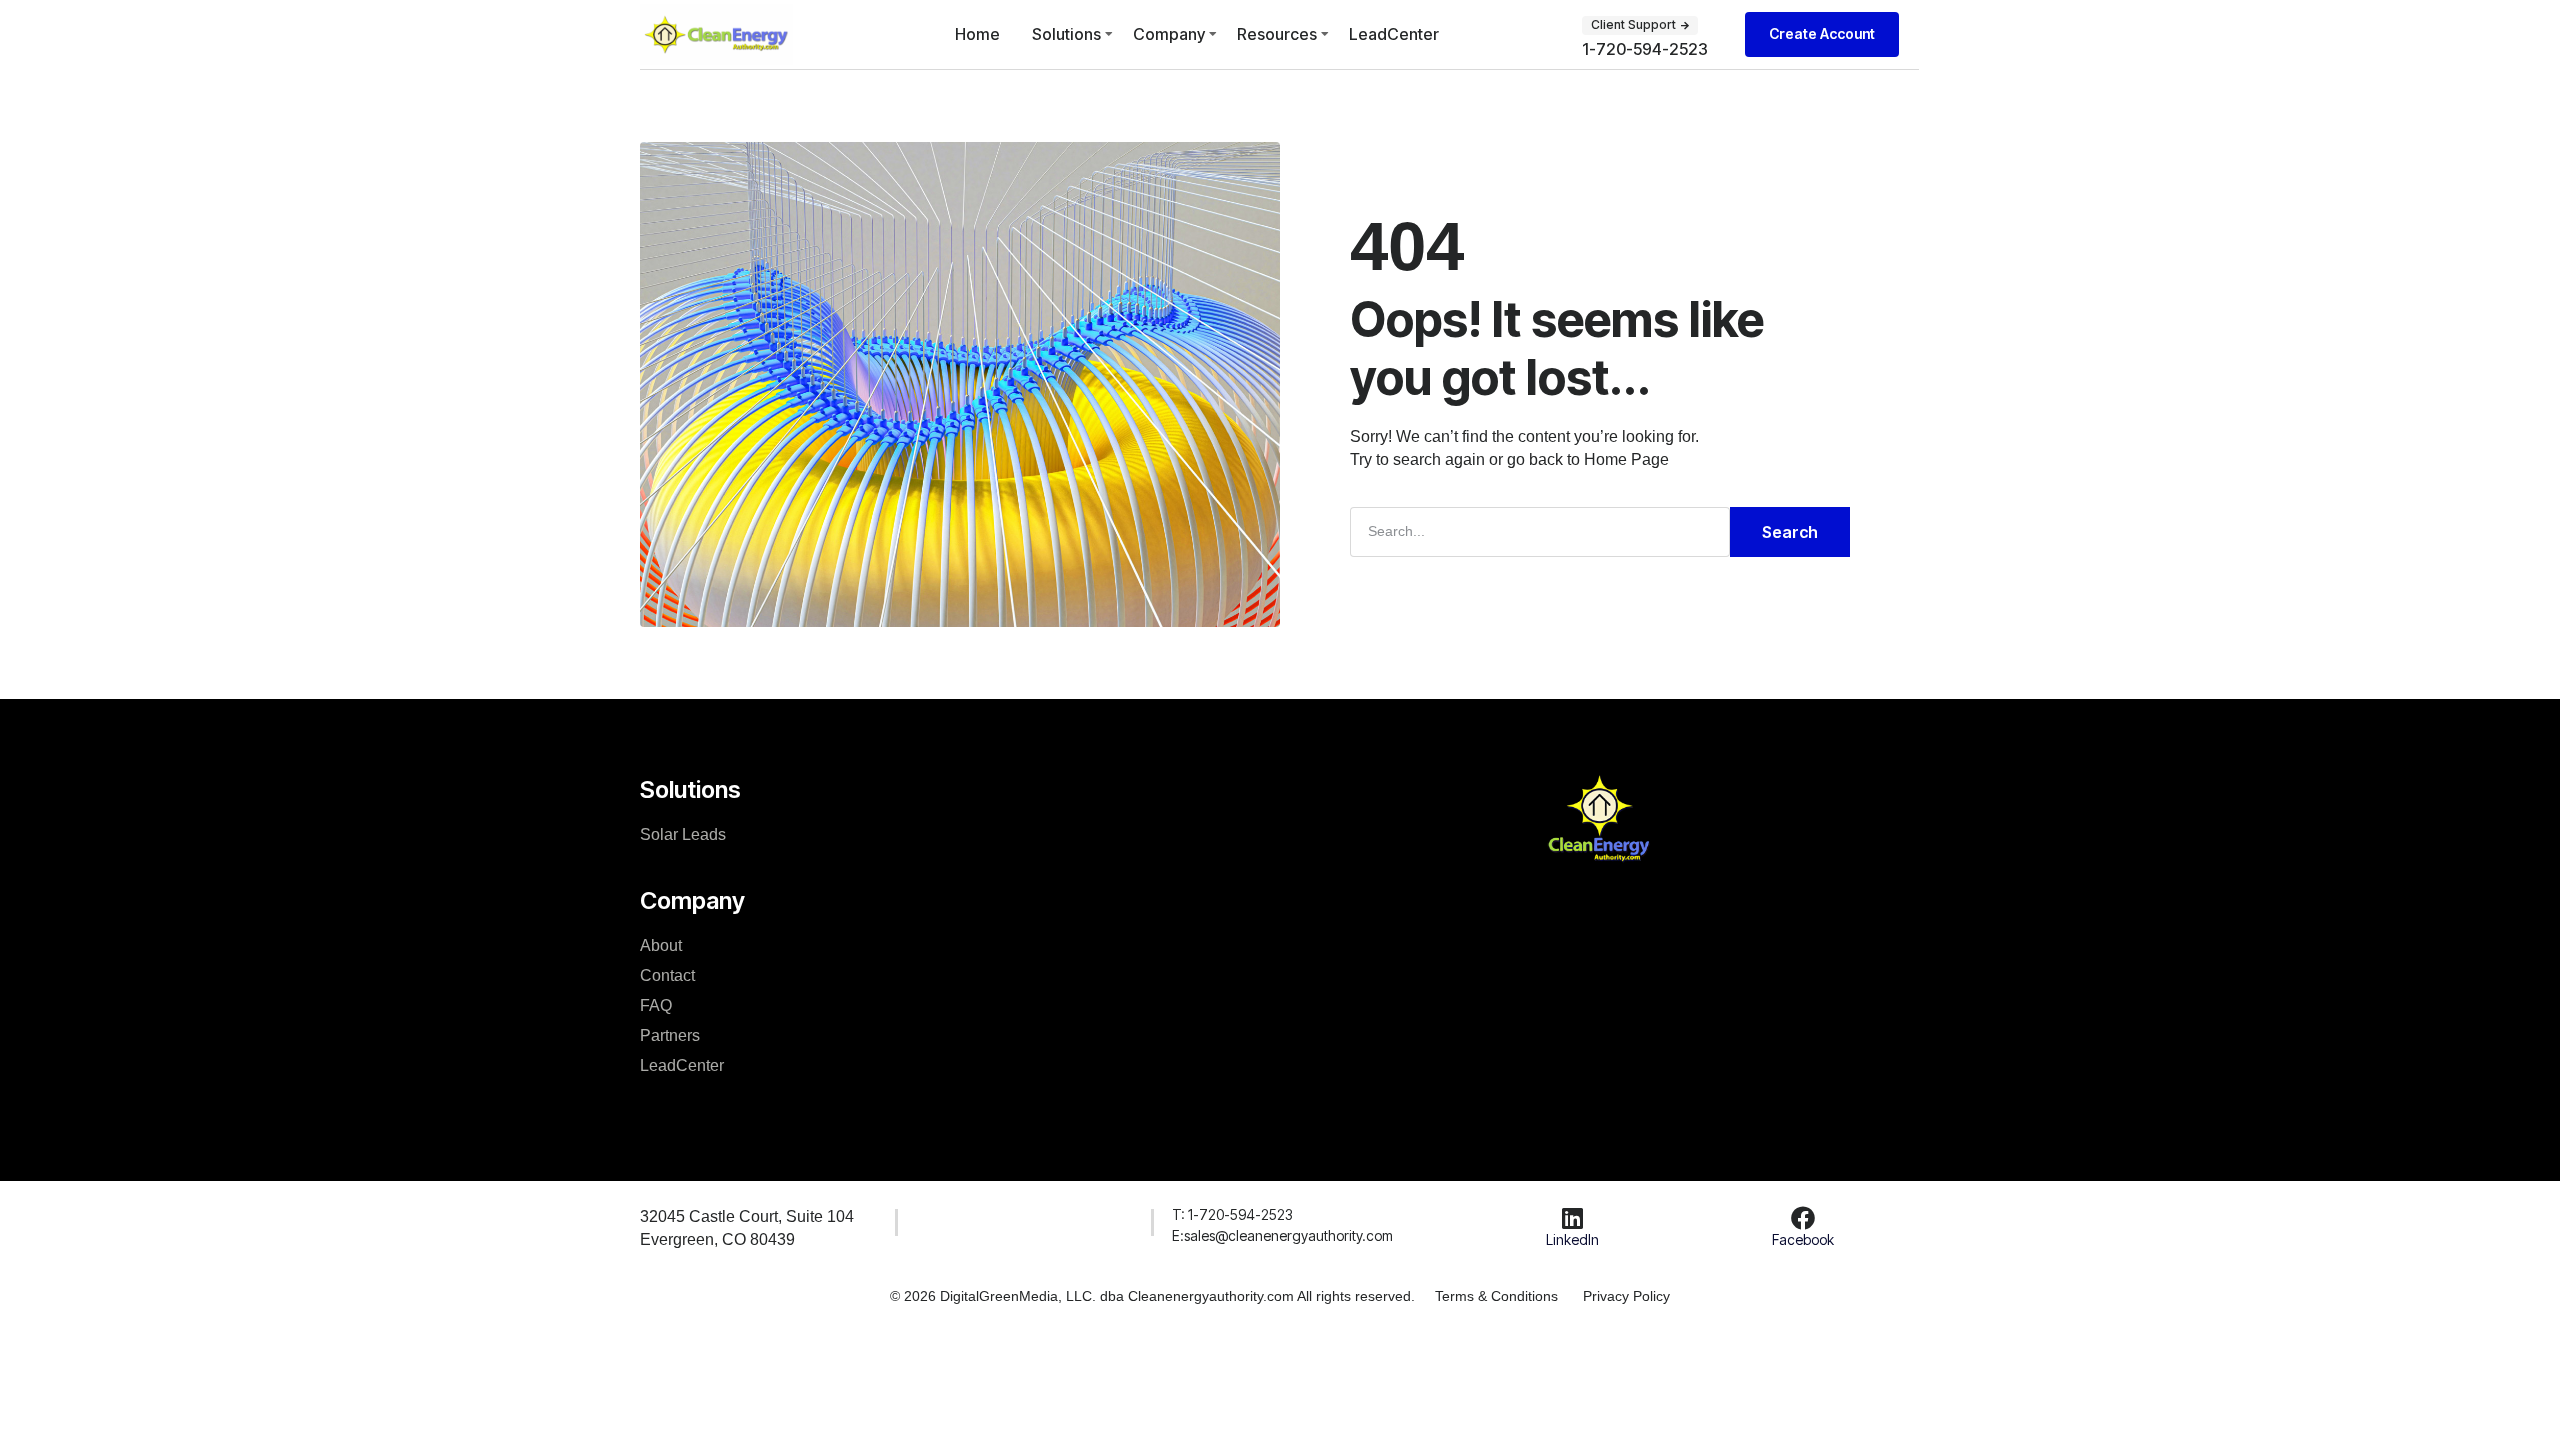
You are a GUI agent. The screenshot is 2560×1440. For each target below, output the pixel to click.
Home (977, 34)
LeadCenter (1394, 34)
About (661, 945)
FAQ (656, 1005)
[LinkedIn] (1572, 1218)
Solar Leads (683, 834)
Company (1169, 34)
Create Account (1822, 33)
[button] (1640, 25)
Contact (667, 975)
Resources (1277, 34)
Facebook (1803, 1239)
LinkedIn (1572, 1239)
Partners (670, 1035)
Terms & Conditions (1496, 1296)
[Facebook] (1803, 1218)
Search (1790, 532)
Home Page (1626, 459)
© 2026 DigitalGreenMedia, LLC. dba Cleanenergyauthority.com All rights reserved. (1152, 1296)
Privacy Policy (1626, 1296)
